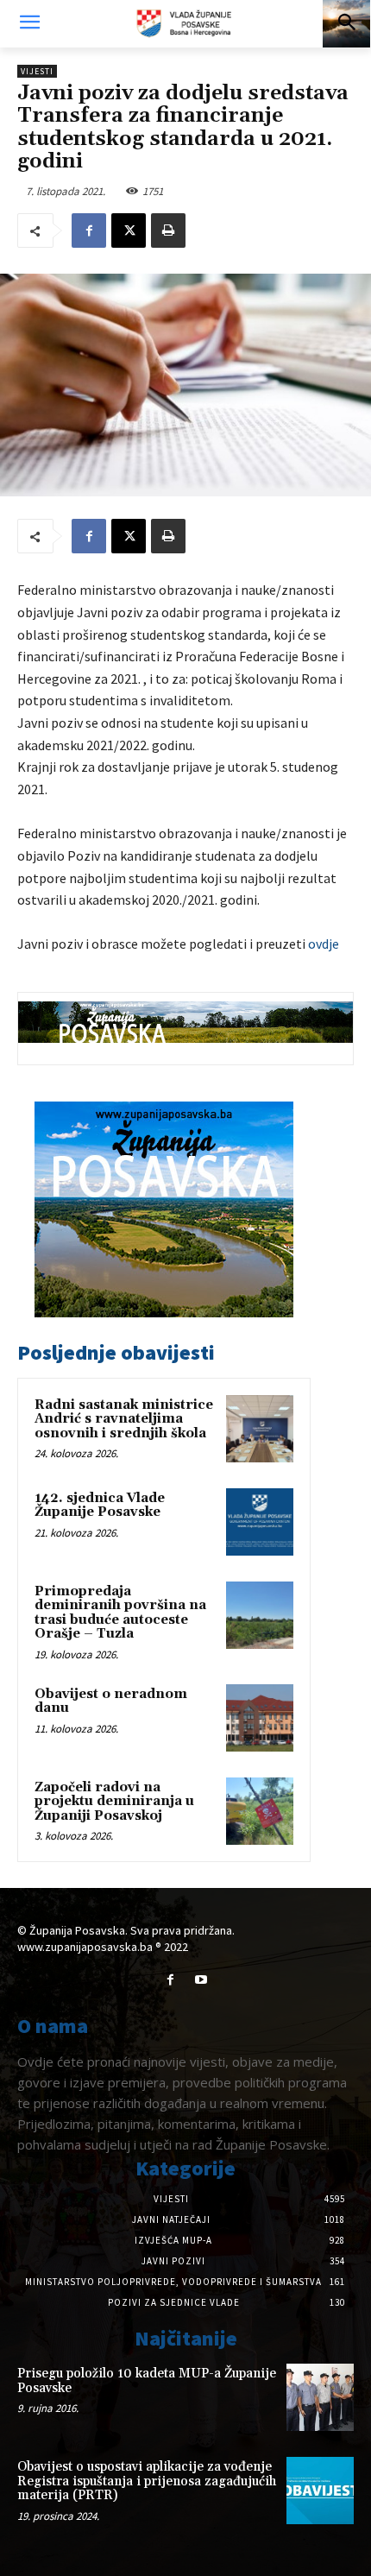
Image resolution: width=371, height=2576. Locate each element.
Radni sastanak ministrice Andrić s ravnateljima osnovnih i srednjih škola (124, 1419)
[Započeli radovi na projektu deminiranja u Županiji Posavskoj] (260, 1811)
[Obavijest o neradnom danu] (260, 1718)
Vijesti (37, 71)
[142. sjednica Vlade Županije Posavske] (260, 1522)
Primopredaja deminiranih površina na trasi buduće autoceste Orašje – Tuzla (120, 1613)
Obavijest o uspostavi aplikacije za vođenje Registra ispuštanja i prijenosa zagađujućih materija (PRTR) (147, 2481)
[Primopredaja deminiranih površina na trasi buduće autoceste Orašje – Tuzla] (260, 1615)
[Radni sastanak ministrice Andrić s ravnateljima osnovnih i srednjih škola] (260, 1429)
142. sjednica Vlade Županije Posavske (100, 1506)
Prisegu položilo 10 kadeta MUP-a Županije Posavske (147, 2381)
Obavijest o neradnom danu (111, 1702)
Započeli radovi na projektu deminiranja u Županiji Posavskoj (114, 1802)
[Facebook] (89, 230)
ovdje (324, 944)
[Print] (168, 230)
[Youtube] (201, 1980)
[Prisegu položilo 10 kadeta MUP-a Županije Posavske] (320, 2397)
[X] (129, 230)
